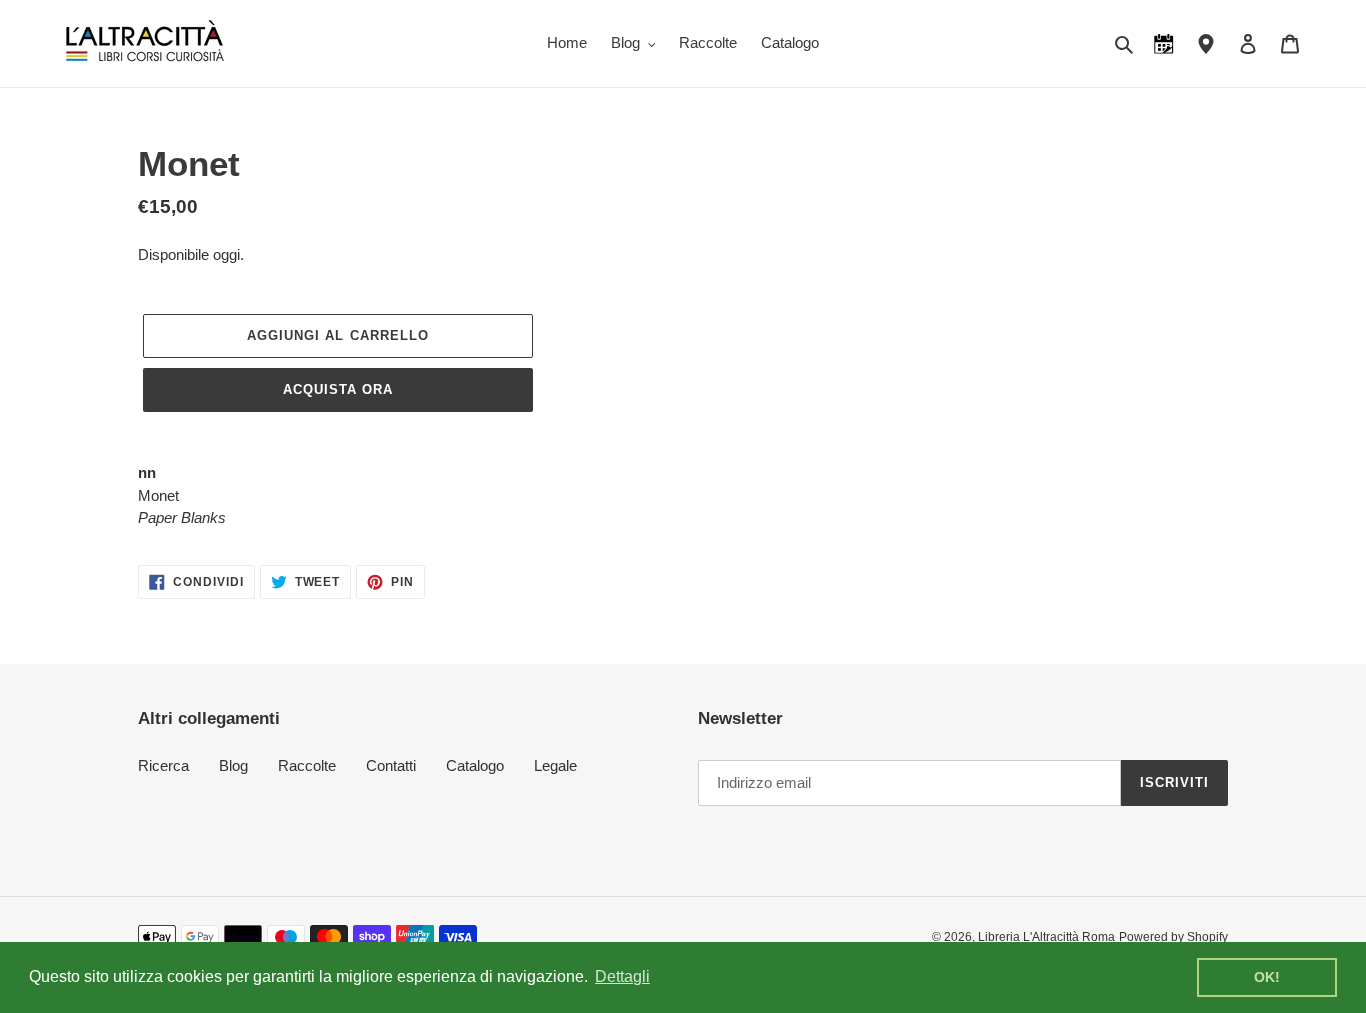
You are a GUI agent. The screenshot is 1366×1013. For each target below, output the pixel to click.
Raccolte (307, 765)
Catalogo (475, 765)
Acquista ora (338, 389)
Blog (233, 765)
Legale (555, 765)
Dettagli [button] (622, 976)
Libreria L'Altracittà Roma (1046, 937)
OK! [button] (1267, 977)
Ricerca (163, 765)
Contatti (391, 765)
